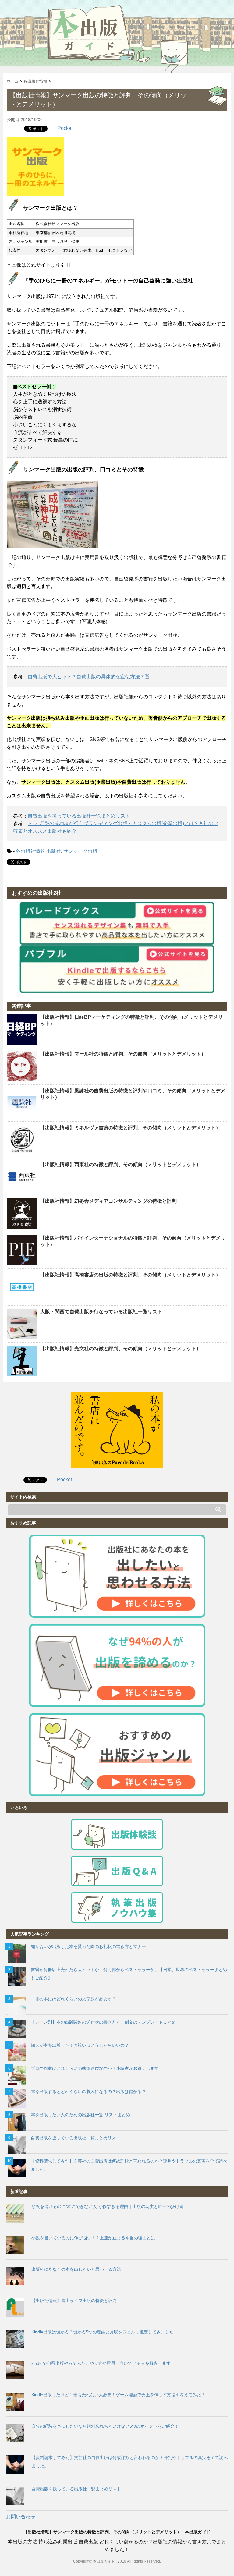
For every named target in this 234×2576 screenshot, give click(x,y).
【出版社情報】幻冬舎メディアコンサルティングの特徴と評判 (108, 1201)
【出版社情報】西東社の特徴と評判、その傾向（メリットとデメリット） (121, 1164)
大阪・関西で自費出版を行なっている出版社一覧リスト (101, 1312)
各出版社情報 (30, 851)
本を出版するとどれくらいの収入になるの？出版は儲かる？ (88, 2092)
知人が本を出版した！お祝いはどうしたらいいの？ (80, 2045)
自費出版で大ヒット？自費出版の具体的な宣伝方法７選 (89, 677)
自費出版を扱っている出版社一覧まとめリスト (79, 816)
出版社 (54, 851)
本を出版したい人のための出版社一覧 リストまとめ (80, 2115)
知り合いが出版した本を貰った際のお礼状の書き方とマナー (88, 1946)
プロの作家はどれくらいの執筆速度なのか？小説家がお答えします (95, 2068)
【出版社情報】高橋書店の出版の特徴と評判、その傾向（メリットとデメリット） (130, 1275)
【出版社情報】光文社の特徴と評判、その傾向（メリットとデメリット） (121, 1348)
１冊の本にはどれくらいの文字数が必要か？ (73, 1999)
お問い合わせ (21, 2517)
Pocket (65, 128)
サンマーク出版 (80, 851)
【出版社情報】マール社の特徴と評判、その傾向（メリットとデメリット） (123, 1054)
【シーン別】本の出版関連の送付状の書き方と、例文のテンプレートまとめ (103, 2022)
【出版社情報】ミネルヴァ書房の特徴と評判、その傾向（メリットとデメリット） (130, 1128)
